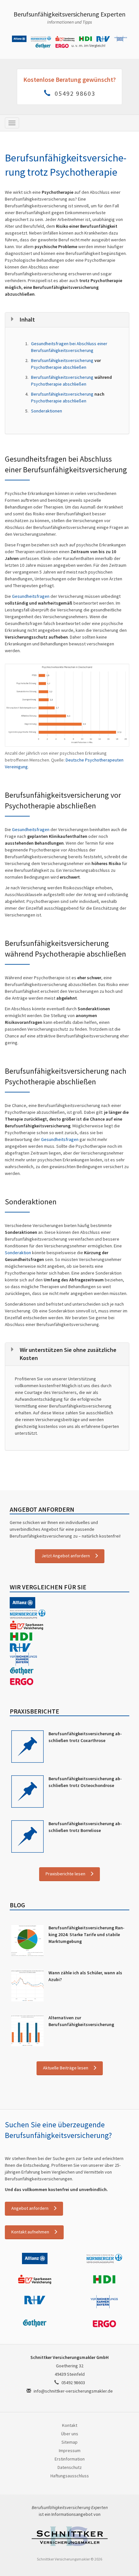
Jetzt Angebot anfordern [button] (66, 1556)
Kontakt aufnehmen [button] (30, 2232)
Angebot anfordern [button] (30, 2208)
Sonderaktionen (47, 411)
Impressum (70, 2450)
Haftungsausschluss (70, 2476)
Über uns (70, 2434)
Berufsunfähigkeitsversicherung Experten (69, 14)
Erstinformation (70, 2459)
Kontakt (70, 2425)
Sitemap (69, 2442)
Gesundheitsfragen (31, 596)
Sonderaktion (18, 1253)
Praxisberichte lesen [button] (65, 1874)
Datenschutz (70, 2467)
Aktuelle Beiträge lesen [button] (66, 2068)
